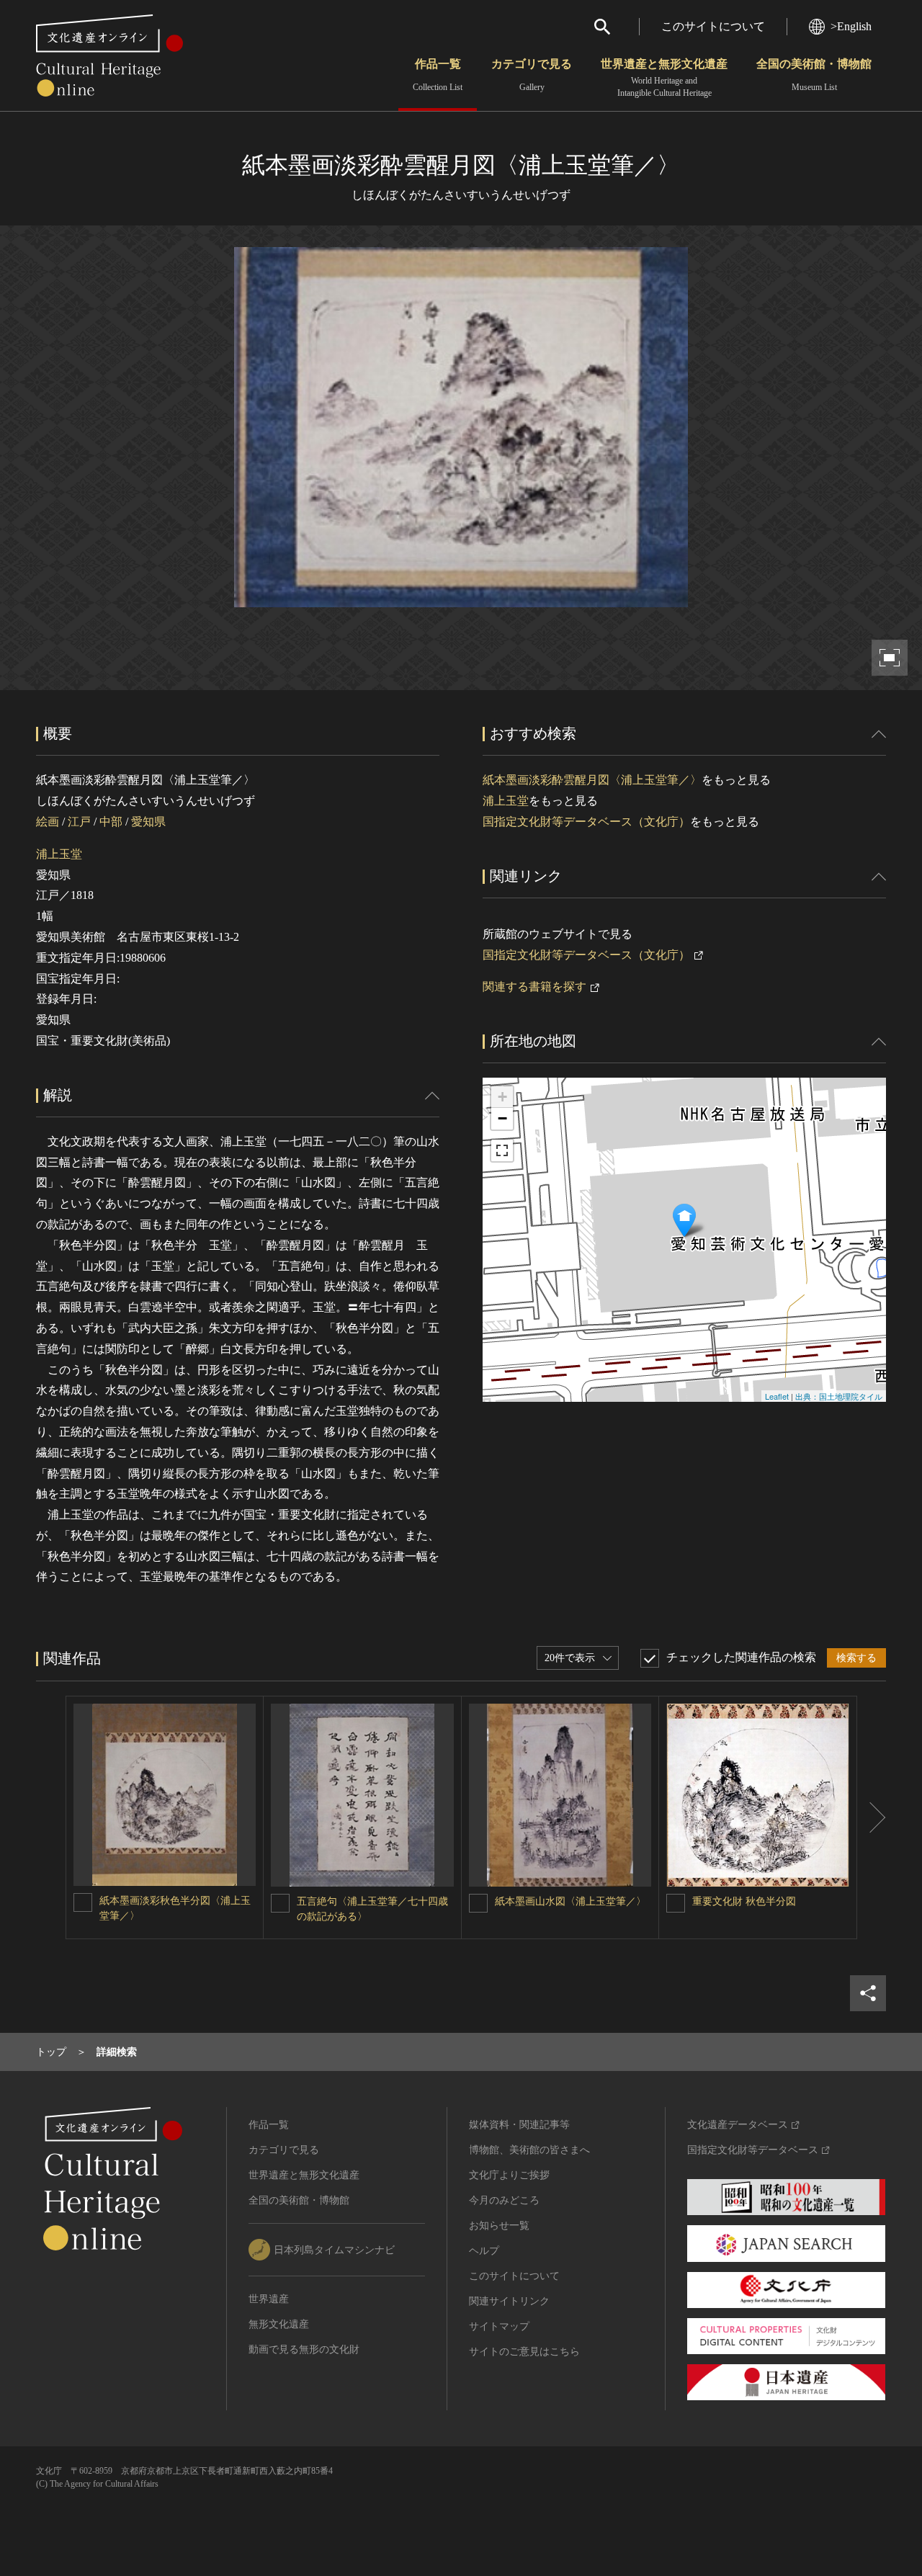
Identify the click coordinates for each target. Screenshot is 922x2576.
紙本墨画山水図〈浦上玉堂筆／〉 (570, 1901)
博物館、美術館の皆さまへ (529, 2150)
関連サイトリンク (509, 2301)
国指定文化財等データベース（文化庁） (586, 822)
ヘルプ (484, 2251)
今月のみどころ (504, 2200)
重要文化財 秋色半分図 (744, 1901)
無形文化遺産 (279, 2324)
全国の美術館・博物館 (814, 75)
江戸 (79, 822)
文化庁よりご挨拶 (509, 2175)
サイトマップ (499, 2326)
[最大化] (502, 1150)
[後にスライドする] (872, 1817)
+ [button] (502, 1097)
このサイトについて (713, 26)
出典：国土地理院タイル (839, 1396)
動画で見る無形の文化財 (304, 2349)
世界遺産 (269, 2299)
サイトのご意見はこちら (524, 2352)
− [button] (502, 1118)
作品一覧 (438, 75)
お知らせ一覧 (499, 2226)
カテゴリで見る (532, 75)
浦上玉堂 (59, 854)
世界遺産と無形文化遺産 (664, 78)
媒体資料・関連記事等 (519, 2125)
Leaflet (777, 1396)
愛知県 (148, 822)
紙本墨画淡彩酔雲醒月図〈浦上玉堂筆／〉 (592, 780)
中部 (111, 822)
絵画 (48, 822)
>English (851, 26)
